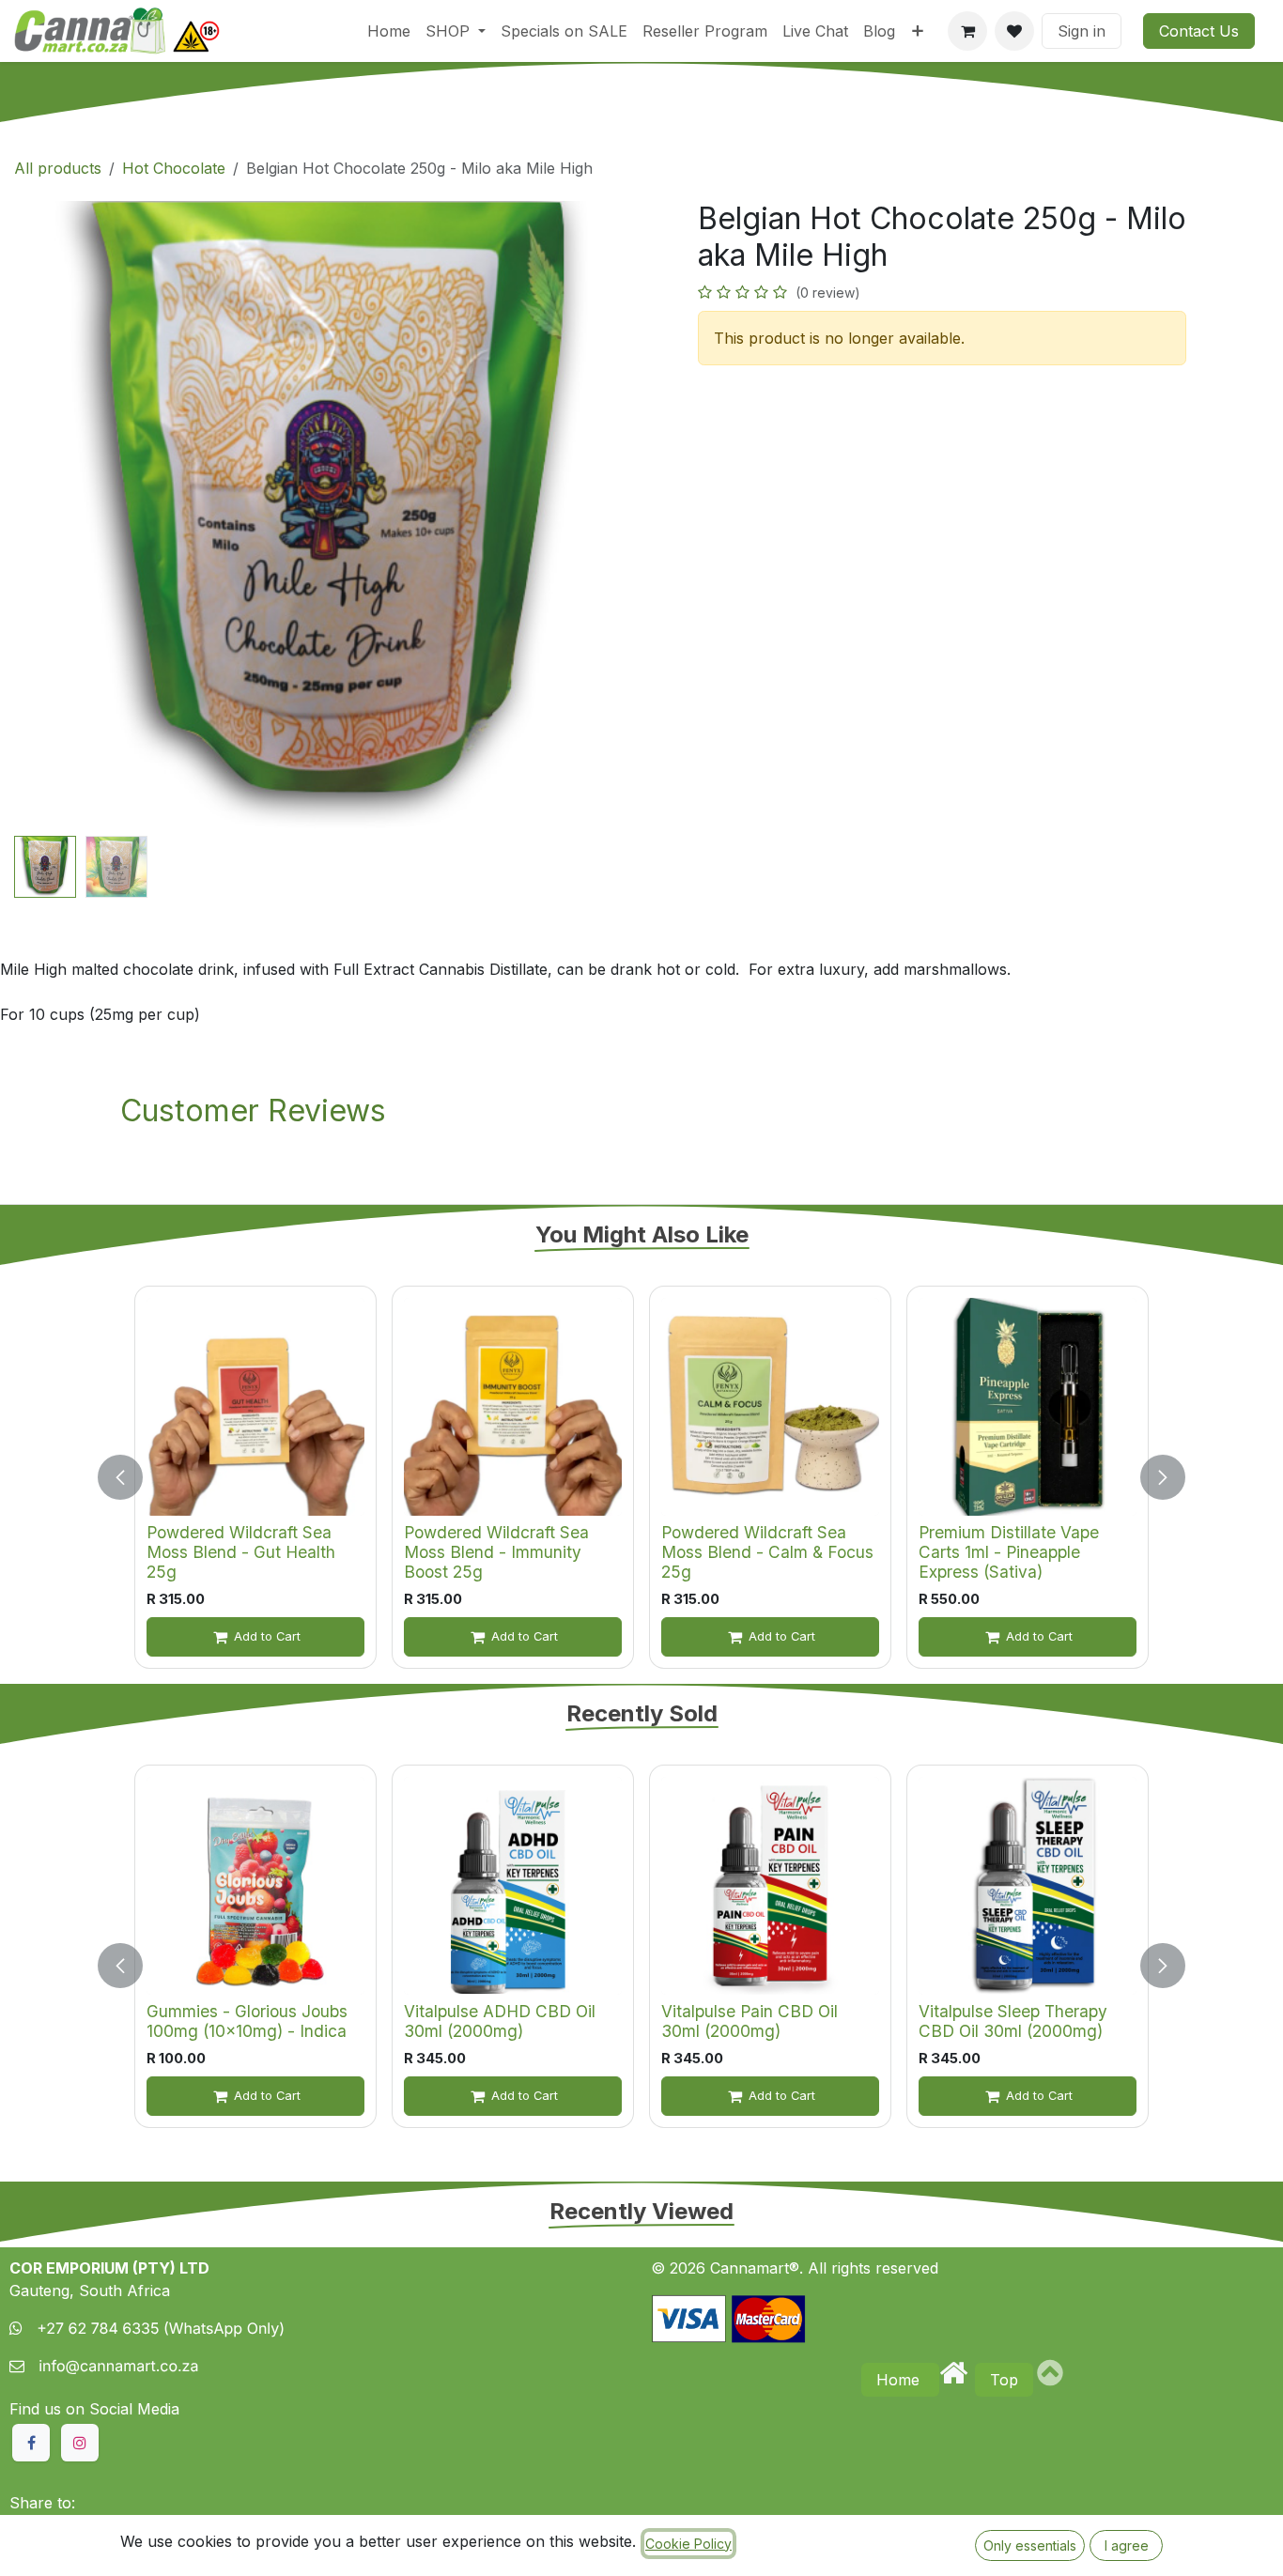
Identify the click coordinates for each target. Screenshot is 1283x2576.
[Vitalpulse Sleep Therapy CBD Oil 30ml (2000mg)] (1028, 1886)
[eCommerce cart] (967, 31)
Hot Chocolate (174, 168)
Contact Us (1199, 31)
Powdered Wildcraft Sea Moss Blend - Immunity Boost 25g (496, 1551)
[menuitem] (389, 31)
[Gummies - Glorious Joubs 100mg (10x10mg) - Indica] (255, 1886)
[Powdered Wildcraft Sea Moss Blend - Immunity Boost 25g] (513, 1407)
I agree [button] (1127, 2545)
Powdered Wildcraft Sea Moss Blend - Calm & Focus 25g (767, 1551)
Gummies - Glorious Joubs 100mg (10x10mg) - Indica (247, 2021)
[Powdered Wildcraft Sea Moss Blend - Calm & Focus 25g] (770, 1407)
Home (900, 2380)
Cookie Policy (688, 2544)
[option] (641, 1477)
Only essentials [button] (1030, 2545)
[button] (46, 515)
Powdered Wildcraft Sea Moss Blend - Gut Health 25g (241, 1551)
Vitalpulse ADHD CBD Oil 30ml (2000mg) (500, 2021)
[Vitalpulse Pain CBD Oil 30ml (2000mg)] (770, 1886)
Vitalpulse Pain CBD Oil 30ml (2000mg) (750, 2021)
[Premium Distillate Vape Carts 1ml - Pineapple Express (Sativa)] (1028, 1407)
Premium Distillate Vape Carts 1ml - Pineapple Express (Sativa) (1009, 1551)
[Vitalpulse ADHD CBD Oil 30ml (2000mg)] (513, 1886)
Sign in (1082, 31)
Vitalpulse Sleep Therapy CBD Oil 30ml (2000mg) (1013, 2021)
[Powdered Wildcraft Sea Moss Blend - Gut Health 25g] (255, 1407)
